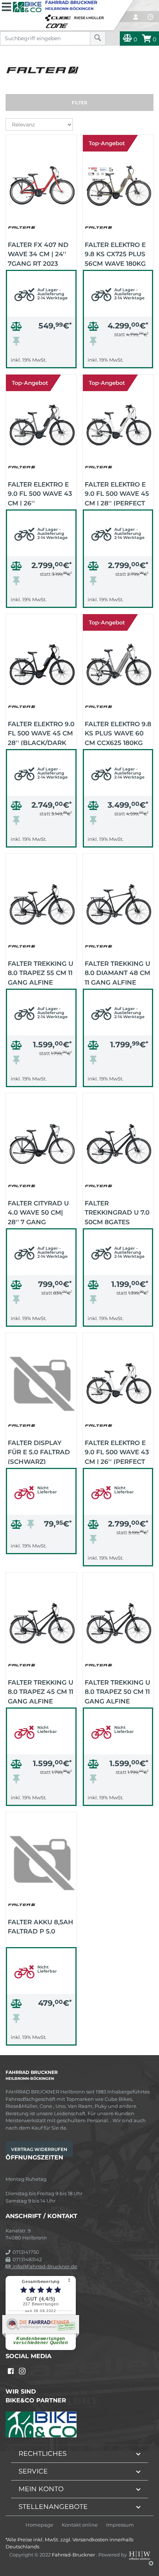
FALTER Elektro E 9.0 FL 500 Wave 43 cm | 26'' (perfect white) (117, 1452)
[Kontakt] (150, 17)
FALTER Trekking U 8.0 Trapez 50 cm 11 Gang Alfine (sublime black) (117, 1691)
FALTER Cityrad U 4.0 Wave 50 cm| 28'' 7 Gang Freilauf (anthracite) (38, 1212)
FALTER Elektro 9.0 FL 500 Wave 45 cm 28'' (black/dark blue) (41, 733)
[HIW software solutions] (140, 2554)
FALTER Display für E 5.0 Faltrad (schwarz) (39, 1452)
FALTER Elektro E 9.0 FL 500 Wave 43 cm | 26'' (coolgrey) (40, 493)
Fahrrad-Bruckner (74, 2554)
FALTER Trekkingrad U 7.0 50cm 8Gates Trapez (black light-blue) (117, 1212)
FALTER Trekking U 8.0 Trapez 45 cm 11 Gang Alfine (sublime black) (40, 1691)
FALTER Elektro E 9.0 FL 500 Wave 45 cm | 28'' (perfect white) (117, 493)
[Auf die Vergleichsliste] (17, 328)
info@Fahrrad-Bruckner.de (44, 2266)
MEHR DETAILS (41, 361)
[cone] (58, 24)
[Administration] (151, 2563)
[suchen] (98, 38)
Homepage (39, 2525)
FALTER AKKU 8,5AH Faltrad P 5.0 (40, 1927)
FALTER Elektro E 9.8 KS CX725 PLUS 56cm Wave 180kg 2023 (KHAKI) (115, 254)
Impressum (120, 2525)
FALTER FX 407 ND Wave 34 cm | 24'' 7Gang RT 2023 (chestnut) (38, 254)
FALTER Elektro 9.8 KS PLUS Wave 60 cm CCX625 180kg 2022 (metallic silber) (118, 733)
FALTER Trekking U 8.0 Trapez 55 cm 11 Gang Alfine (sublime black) (40, 972)
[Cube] (59, 16)
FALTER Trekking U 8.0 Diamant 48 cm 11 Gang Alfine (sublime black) (117, 972)
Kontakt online (80, 2525)
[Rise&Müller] (90, 16)
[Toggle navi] (6, 6)
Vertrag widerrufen (39, 2149)
